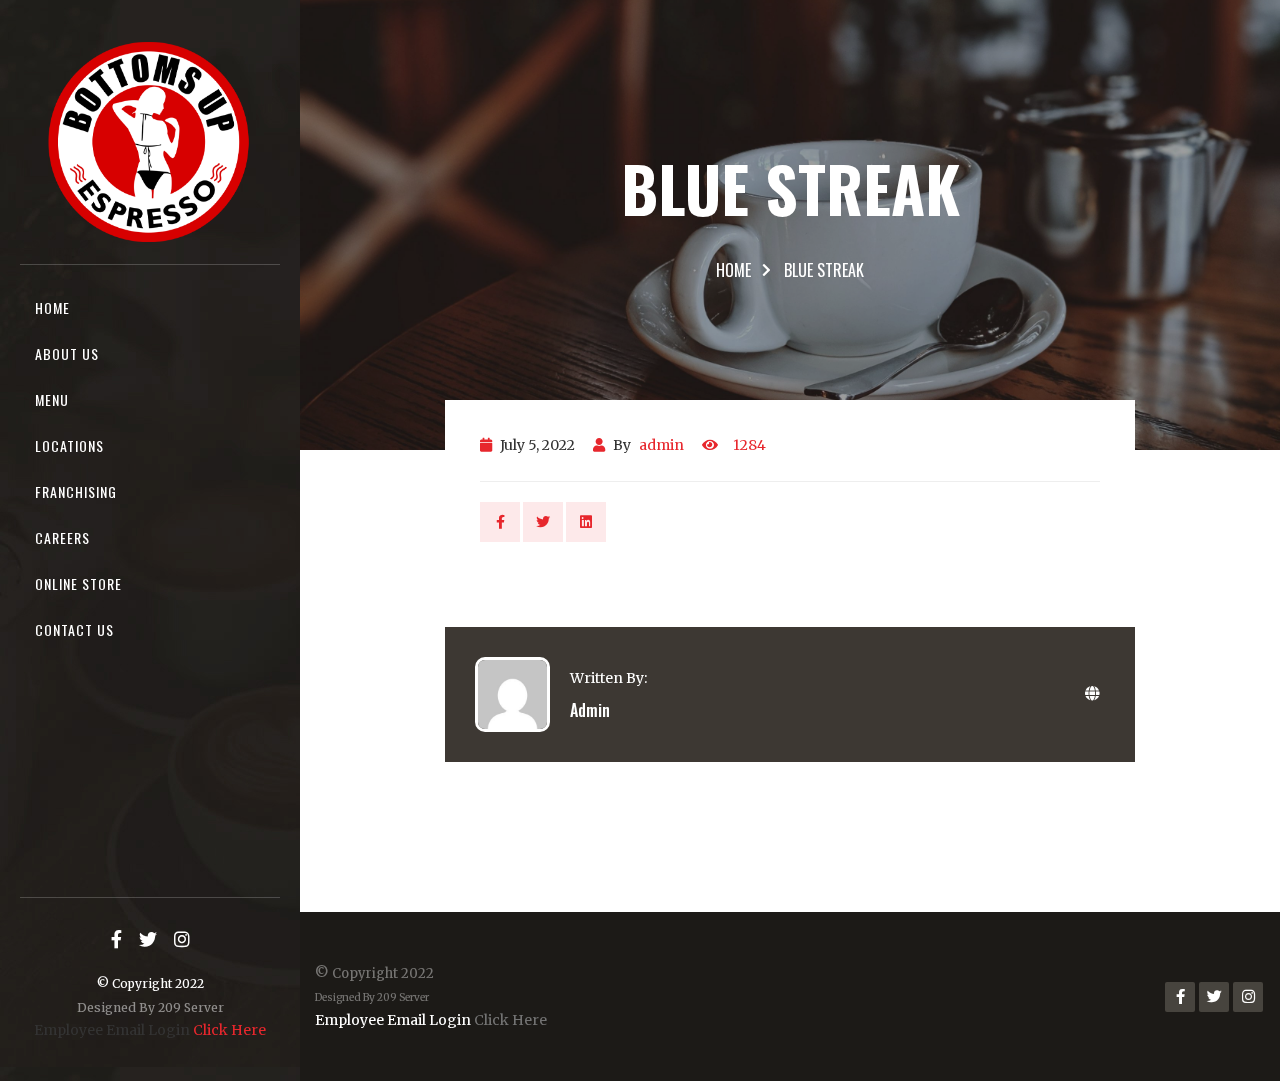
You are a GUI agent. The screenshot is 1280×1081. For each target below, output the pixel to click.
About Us (67, 353)
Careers (62, 537)
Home (52, 307)
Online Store (78, 583)
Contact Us (74, 629)
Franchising (76, 491)
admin (661, 445)
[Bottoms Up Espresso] (150, 152)
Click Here (229, 1030)
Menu (52, 399)
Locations (69, 445)
